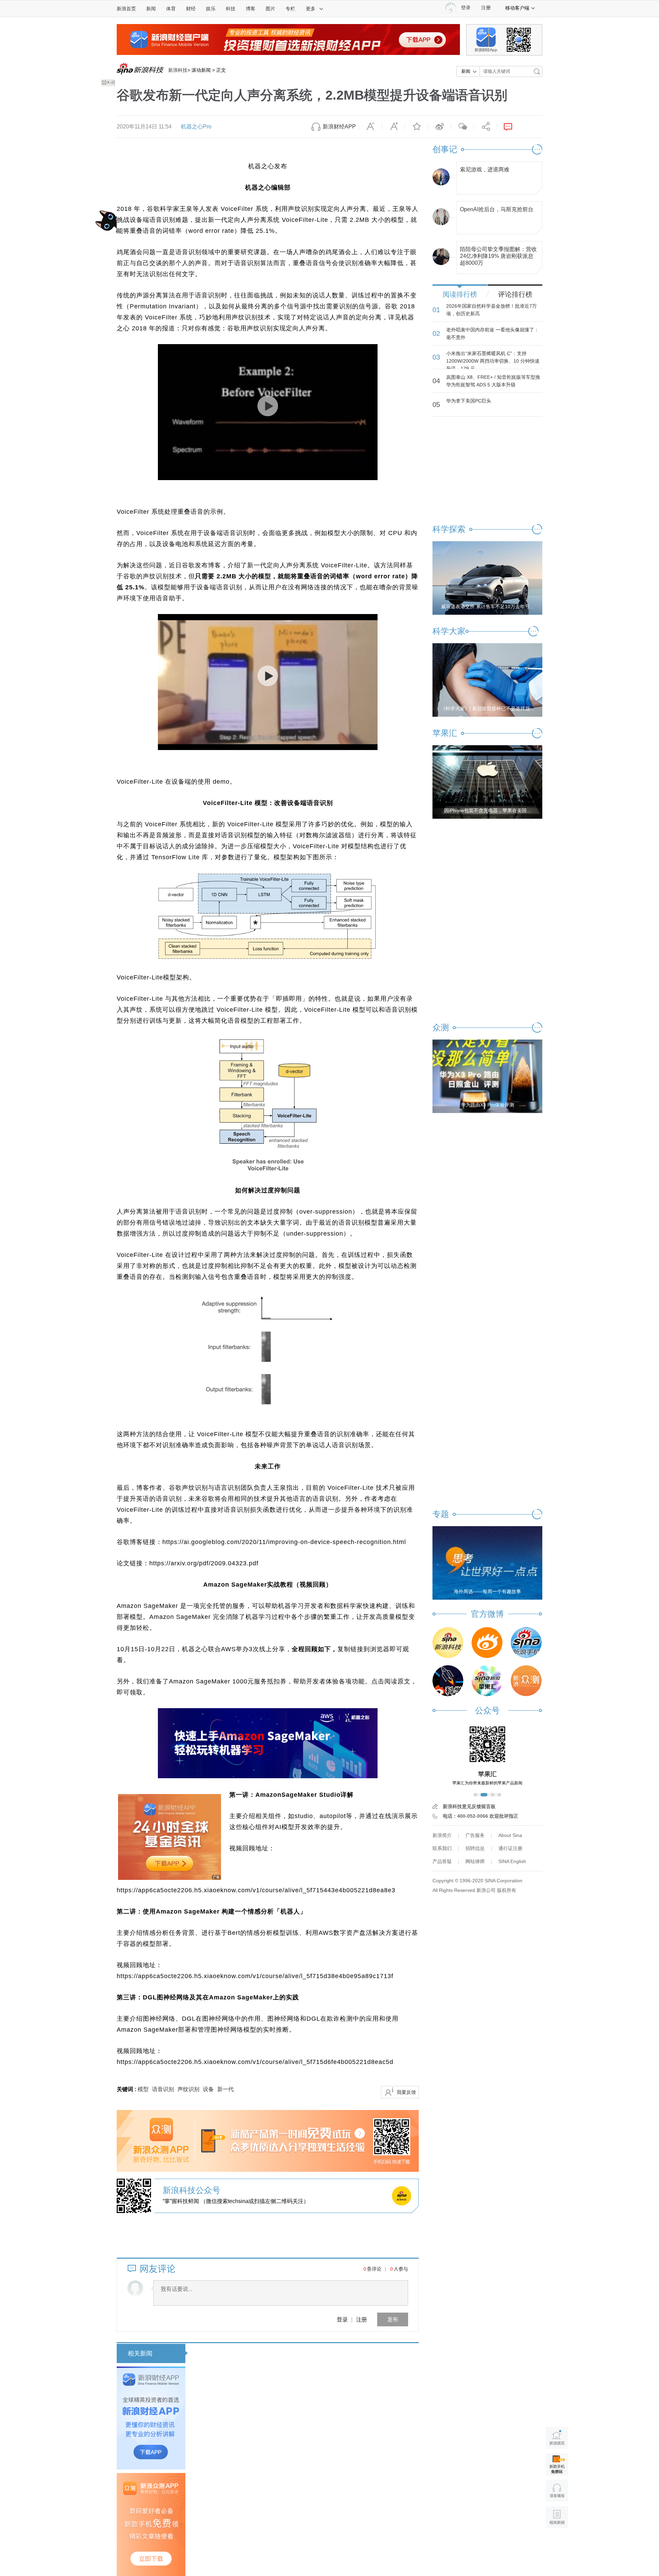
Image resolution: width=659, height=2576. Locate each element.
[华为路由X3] (487, 1076)
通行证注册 (510, 1848)
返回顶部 (557, 2544)
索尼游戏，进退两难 (485, 169)
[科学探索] (448, 1681)
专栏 (290, 9)
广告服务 (475, 1835)
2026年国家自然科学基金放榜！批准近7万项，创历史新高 (492, 310)
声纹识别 (188, 2089)
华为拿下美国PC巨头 (469, 401)
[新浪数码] (487, 1643)
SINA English (512, 1861)
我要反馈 (406, 2092)
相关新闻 (140, 2353)
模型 (143, 2089)
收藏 (416, 127)
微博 (439, 127)
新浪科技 (178, 70)
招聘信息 (475, 1848)
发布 (393, 2319)
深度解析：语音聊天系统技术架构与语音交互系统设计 (284, 2353)
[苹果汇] (487, 1681)
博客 (251, 9)
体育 (171, 9)
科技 (231, 9)
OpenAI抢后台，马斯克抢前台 (497, 209)
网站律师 (475, 1861)
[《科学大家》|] (487, 680)
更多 (311, 9)
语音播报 (557, 2491)
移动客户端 (517, 8)
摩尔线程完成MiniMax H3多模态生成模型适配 (272, 2439)
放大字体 (393, 127)
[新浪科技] (448, 1643)
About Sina (510, 1835)
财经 (191, 9)
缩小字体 (370, 127)
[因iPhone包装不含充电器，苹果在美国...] (487, 782)
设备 (208, 2089)
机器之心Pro (196, 127)
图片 (270, 9)
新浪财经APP (339, 127)
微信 (462, 127)
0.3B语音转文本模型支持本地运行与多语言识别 (332, 2524)
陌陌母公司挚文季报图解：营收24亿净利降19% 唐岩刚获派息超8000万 (498, 254)
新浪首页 (126, 9)
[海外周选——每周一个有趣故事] (487, 1563)
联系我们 (442, 1848)
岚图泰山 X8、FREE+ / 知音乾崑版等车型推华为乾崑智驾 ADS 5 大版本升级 (493, 381)
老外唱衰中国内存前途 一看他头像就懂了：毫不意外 (493, 333)
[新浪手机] (526, 1643)
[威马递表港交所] (487, 578)
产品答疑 (442, 1861)
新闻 (151, 9)
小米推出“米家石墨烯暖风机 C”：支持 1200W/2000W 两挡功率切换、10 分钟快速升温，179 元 (493, 361)
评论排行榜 (515, 294)
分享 (485, 127)
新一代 (226, 2089)
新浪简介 (442, 1835)
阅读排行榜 (460, 294)
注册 (486, 8)
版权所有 (507, 1890)
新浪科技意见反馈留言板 (469, 1806)
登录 (342, 2319)
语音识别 (163, 2089)
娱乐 (211, 9)
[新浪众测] (526, 1681)
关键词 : (127, 2089)
